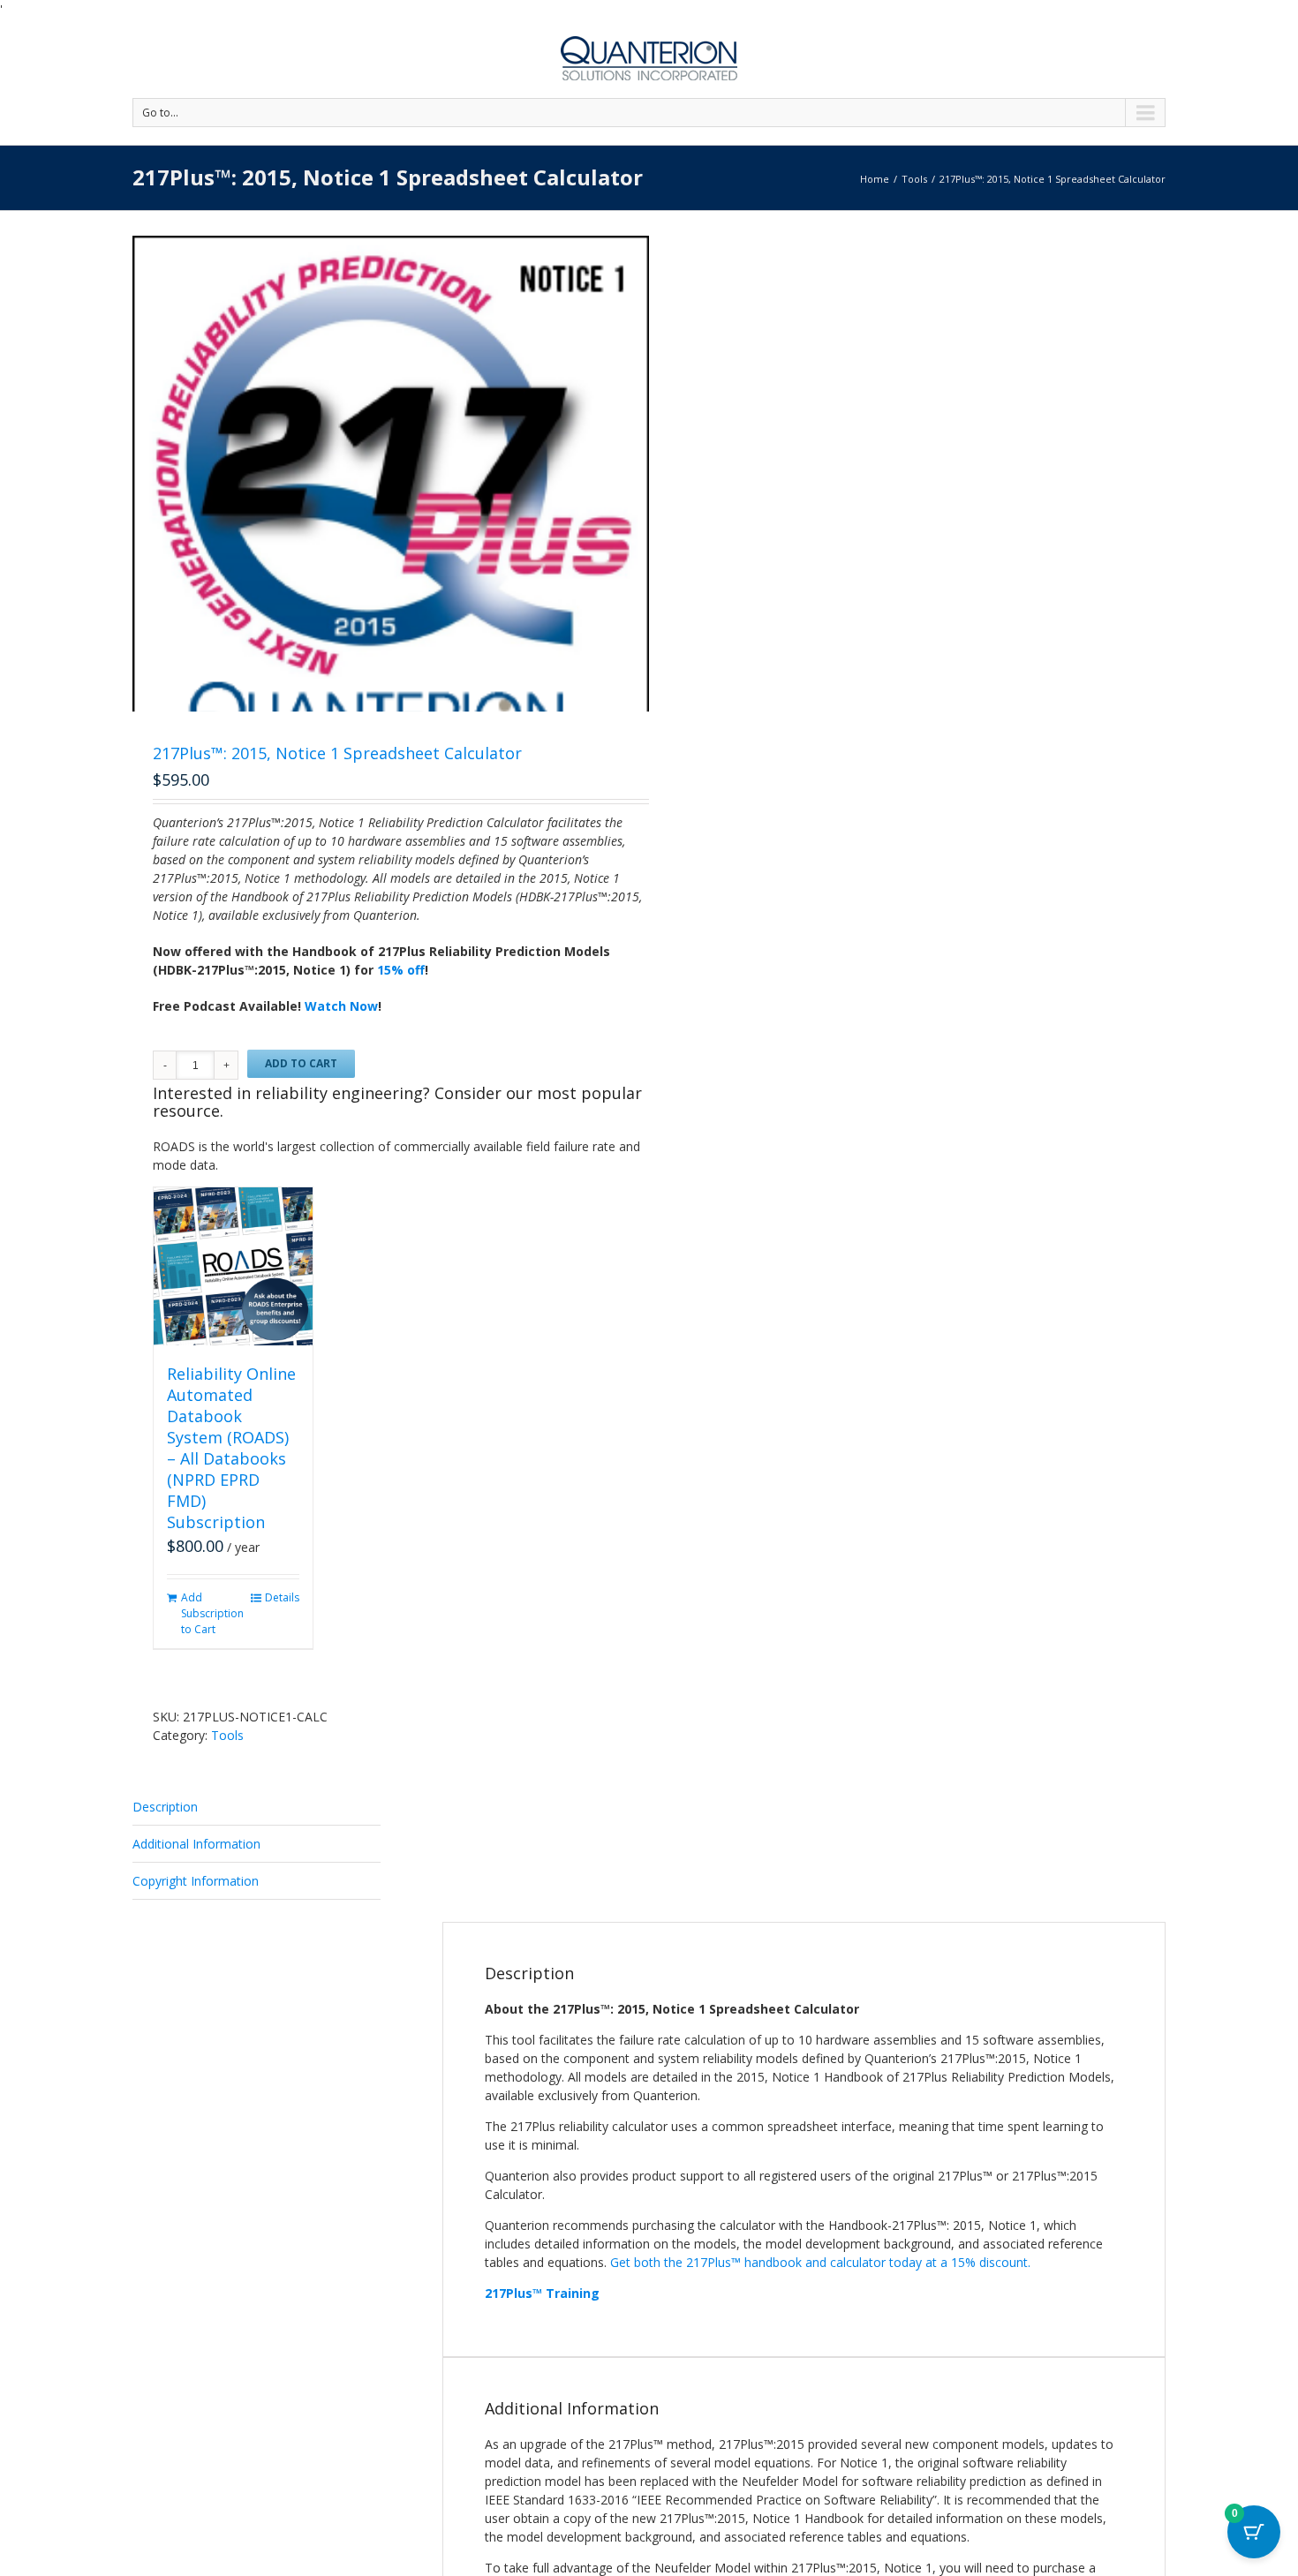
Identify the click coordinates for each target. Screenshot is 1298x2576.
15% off (401, 970)
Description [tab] (165, 1807)
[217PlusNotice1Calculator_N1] (391, 514)
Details (282, 1597)
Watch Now (341, 1006)
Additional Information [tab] (196, 1844)
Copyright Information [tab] (196, 1881)
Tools (914, 179)
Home (875, 179)
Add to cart (301, 1063)
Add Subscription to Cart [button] (206, 1613)
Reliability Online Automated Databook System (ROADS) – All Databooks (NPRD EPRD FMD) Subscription (231, 1448)
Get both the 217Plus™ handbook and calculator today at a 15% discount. (822, 2262)
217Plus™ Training (542, 2293)
